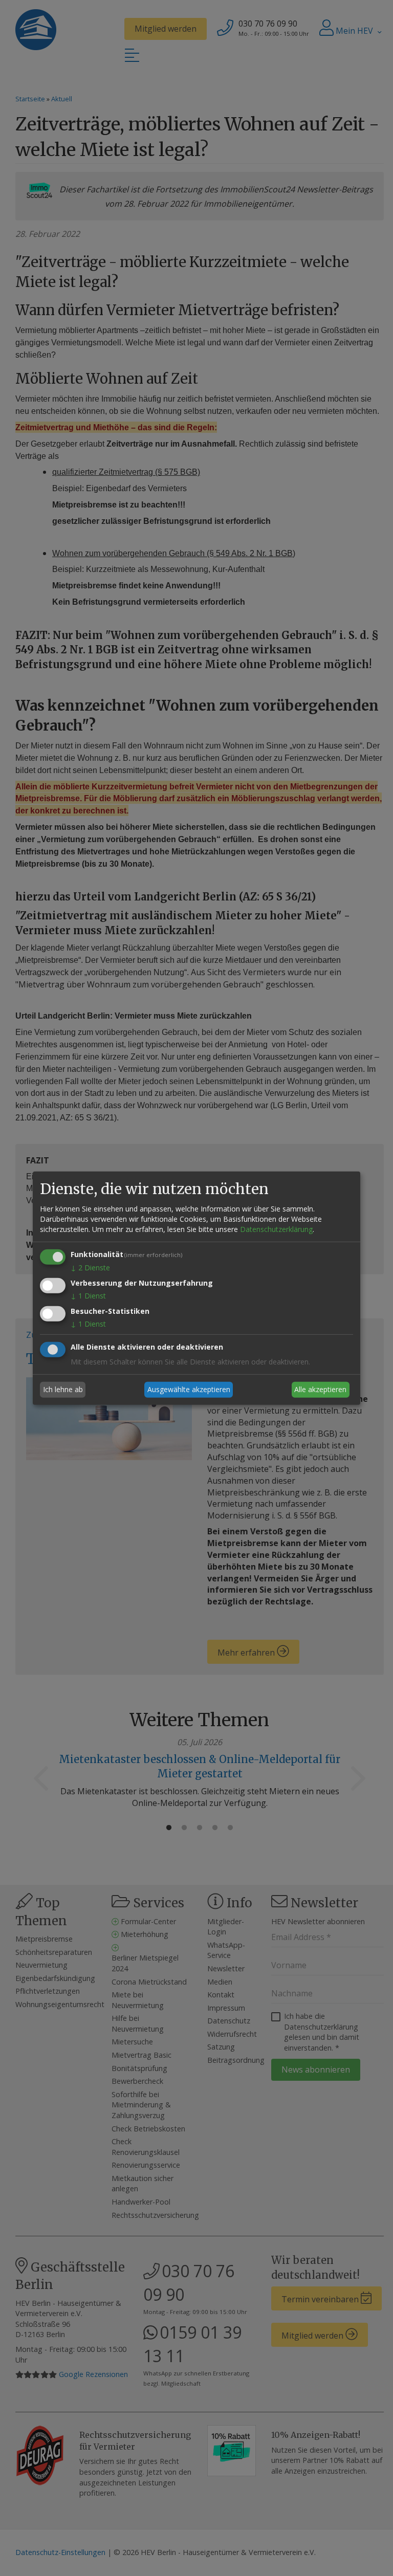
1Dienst (88, 1296)
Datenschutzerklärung (276, 1229)
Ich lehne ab (63, 1389)
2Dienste (90, 1268)
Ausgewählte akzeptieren (189, 1389)
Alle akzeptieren (320, 1389)
